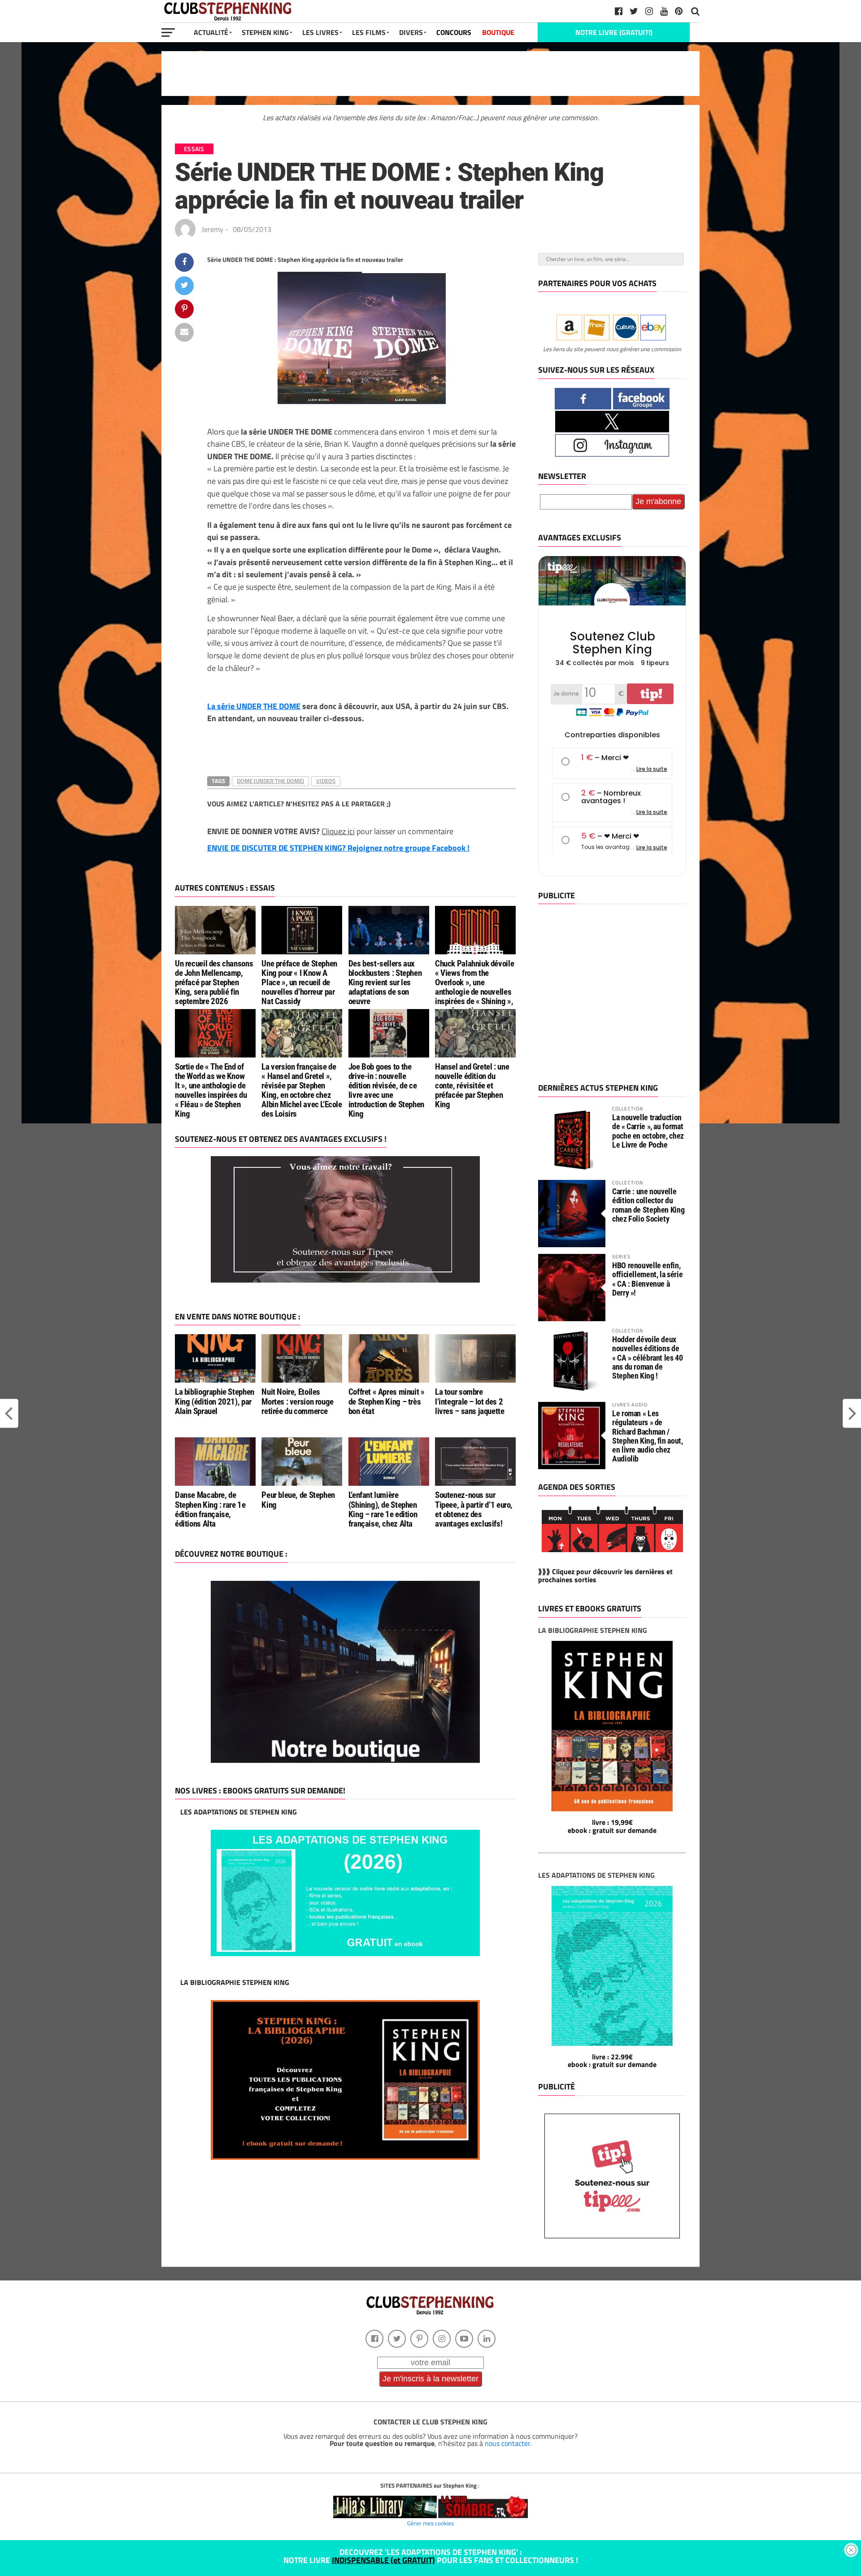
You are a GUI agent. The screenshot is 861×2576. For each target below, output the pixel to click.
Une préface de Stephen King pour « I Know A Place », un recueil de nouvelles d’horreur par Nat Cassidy (299, 982)
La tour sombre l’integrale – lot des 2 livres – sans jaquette (470, 1401)
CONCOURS (454, 32)
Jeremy (213, 229)
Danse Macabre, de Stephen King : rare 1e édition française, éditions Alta (210, 1509)
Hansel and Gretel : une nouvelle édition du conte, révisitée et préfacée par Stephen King (472, 1086)
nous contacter (507, 2443)
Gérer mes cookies (430, 2523)
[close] (851, 2550)
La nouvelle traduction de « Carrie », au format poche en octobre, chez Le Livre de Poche (648, 1131)
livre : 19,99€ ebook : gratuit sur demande (612, 1826)
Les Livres (320, 32)
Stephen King (265, 32)
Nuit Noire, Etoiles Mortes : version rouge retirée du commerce (298, 1401)
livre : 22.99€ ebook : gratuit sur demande (612, 2061)
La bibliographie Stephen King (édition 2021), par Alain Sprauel (215, 1401)
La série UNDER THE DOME (254, 706)
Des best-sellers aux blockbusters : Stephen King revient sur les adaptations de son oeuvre (385, 982)
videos (326, 781)
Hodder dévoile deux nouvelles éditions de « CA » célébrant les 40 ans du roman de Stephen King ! (648, 1358)
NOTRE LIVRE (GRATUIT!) (614, 32)
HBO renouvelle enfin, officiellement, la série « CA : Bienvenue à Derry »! (647, 1279)
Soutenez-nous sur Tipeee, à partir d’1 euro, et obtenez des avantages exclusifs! (474, 1509)
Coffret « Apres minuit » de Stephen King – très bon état (387, 1401)
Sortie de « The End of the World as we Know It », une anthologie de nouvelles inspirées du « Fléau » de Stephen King (211, 1090)
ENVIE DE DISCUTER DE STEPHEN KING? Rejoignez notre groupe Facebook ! (338, 848)
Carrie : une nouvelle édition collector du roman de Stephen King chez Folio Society (648, 1205)
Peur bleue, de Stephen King (298, 1500)
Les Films (369, 32)
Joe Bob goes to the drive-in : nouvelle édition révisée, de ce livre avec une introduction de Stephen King (386, 1090)
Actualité (211, 32)
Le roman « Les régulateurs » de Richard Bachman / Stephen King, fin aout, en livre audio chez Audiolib (648, 1436)
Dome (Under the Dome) (270, 781)
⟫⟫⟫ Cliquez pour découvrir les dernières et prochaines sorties (605, 1575)
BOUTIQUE (498, 32)
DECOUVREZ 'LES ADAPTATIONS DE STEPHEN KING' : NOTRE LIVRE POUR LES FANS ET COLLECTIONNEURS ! (431, 2556)
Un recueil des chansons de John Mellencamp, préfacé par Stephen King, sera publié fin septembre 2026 (214, 982)
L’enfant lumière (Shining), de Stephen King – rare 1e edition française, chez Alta (383, 1509)
